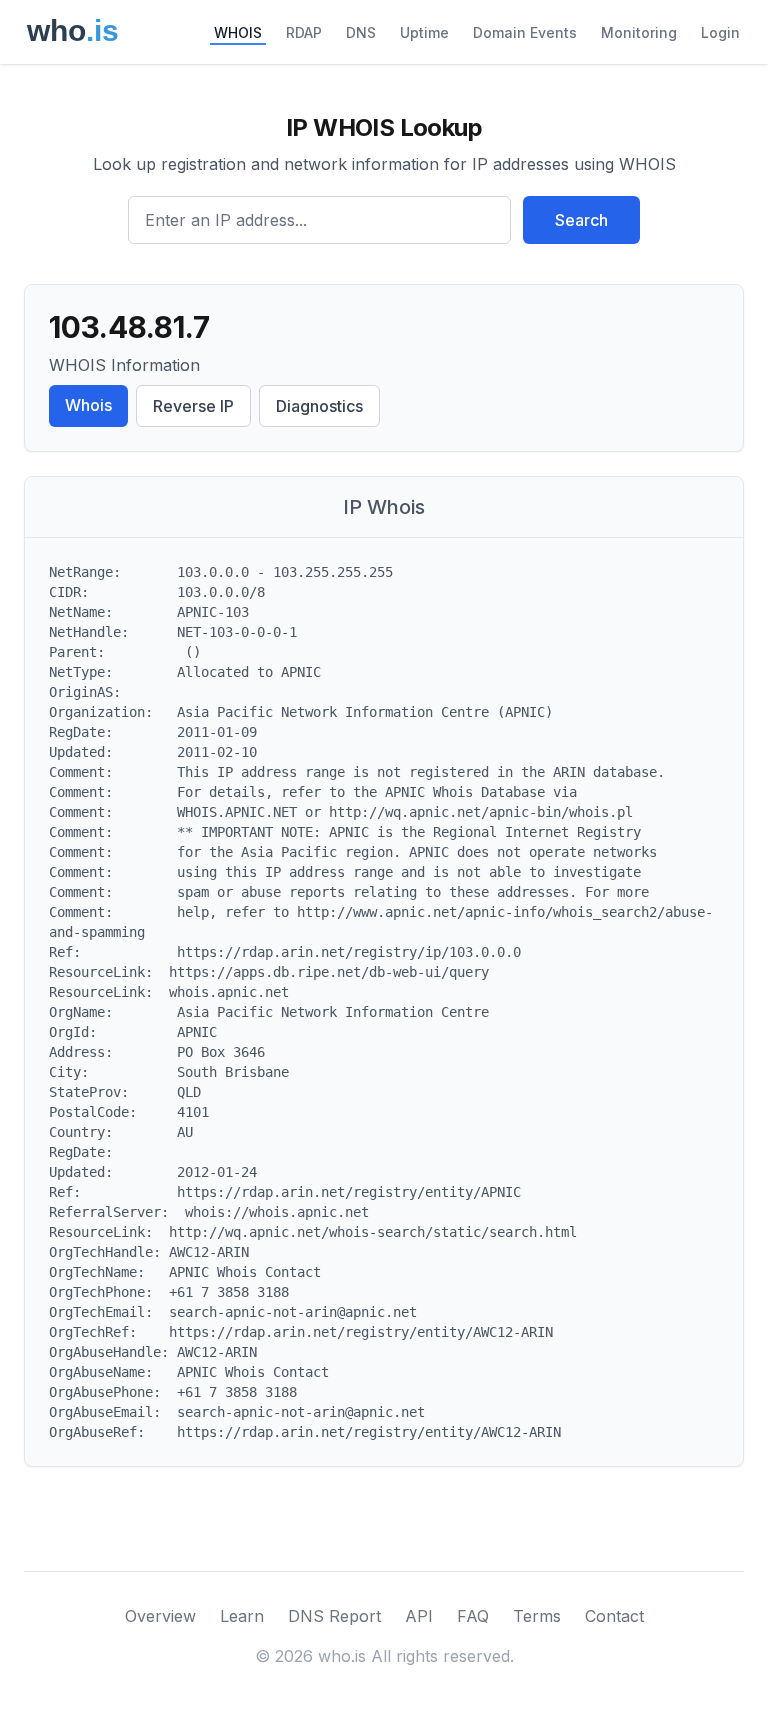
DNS (361, 32)
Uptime (424, 32)
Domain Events (525, 32)
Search (581, 220)
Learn (242, 1616)
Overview (160, 1616)
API (419, 1616)
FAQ (473, 1616)
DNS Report (334, 1616)
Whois (88, 405)
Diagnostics (319, 406)
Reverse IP (193, 406)
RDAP (304, 32)
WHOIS (238, 32)
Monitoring (639, 32)
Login (720, 32)
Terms (537, 1616)
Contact (614, 1616)
